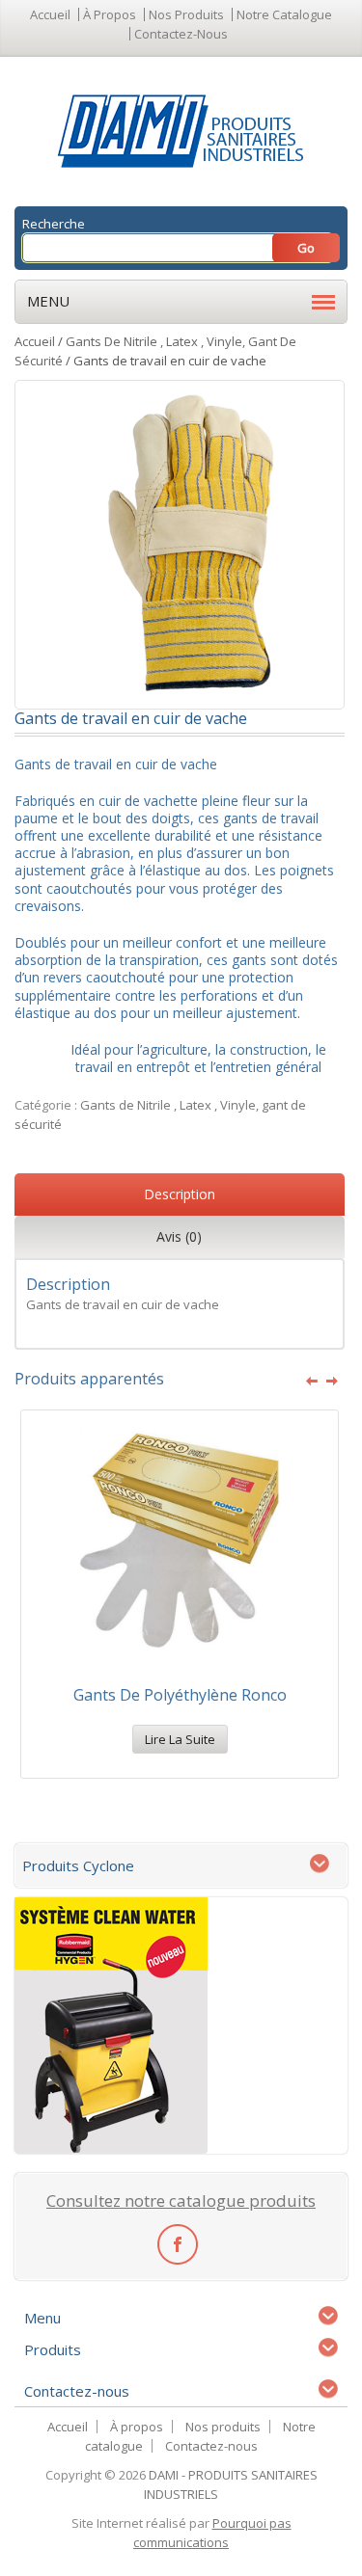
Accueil (50, 14)
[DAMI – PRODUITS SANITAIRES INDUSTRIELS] (181, 130)
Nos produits (186, 14)
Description (180, 1194)
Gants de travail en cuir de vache (123, 1304)
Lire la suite (180, 1739)
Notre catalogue (284, 14)
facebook (177, 2243)
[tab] (180, 1197)
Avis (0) (179, 1236)
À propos (110, 14)
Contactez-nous (181, 34)
